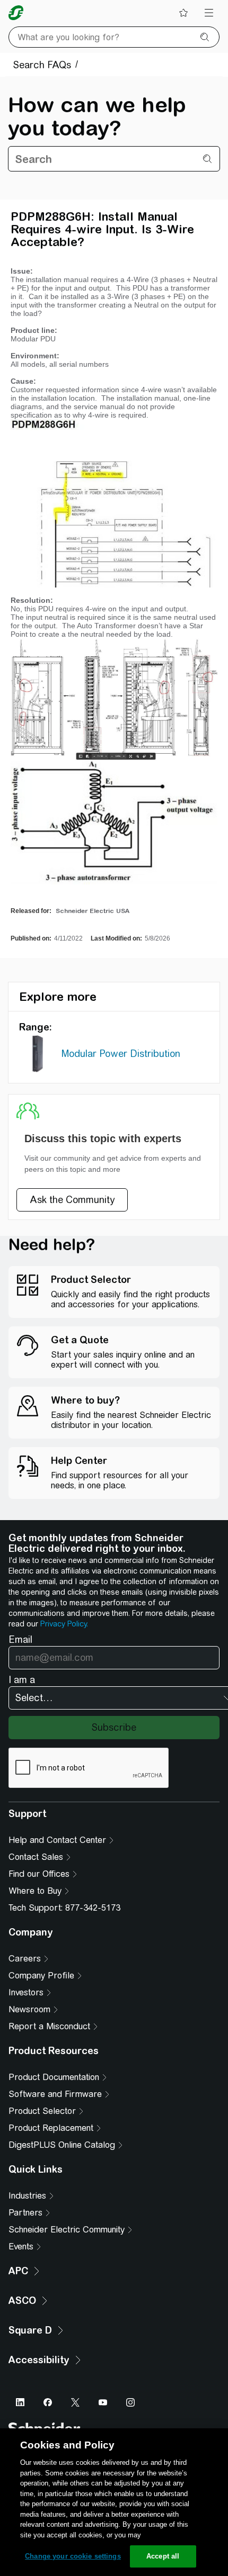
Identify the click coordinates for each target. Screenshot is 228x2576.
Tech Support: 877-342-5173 (64, 1908)
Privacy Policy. (64, 1624)
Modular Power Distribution (121, 1054)
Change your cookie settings (73, 2556)
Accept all (163, 2556)
